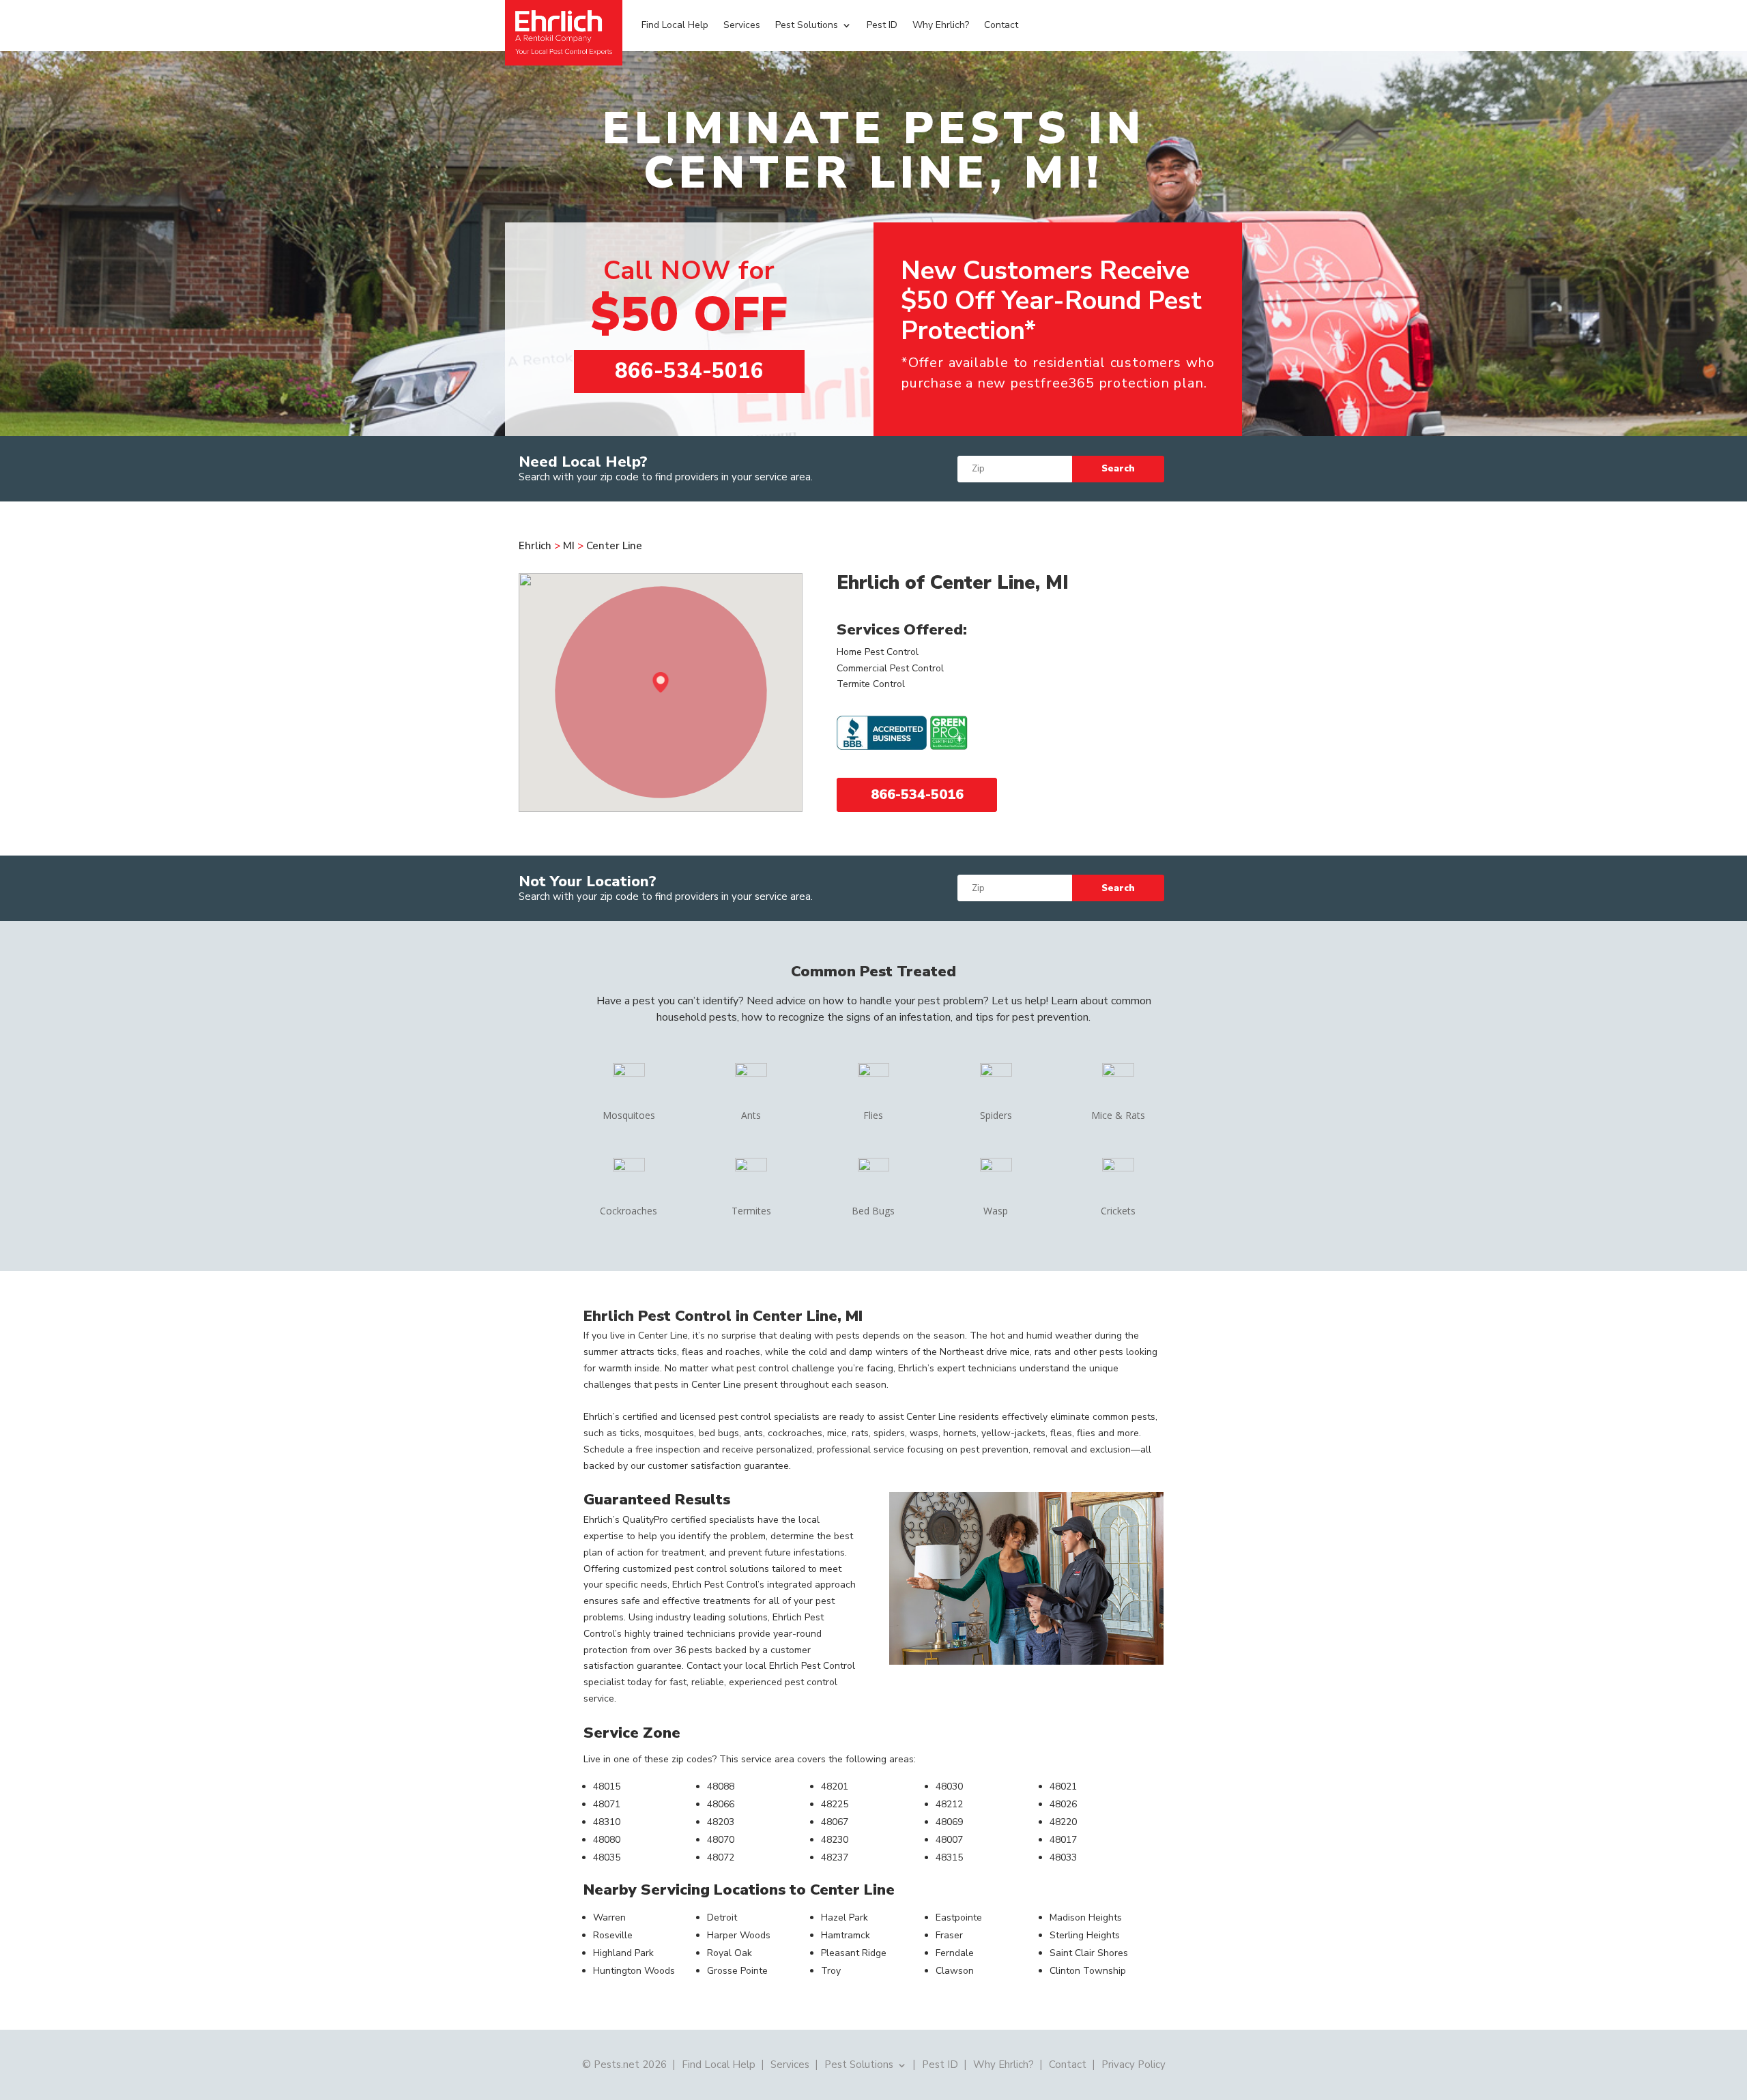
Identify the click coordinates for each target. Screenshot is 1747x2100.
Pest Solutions (807, 25)
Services (742, 25)
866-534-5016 (689, 371)
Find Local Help (675, 25)
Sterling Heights (1085, 1935)
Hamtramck (846, 1935)
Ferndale (955, 1953)
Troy (831, 1971)
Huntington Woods (634, 1971)
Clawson (955, 1971)
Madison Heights (1086, 1917)
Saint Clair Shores (1089, 1953)
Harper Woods (739, 1935)
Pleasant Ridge (854, 1953)
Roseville (613, 1935)
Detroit (722, 1917)
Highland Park (623, 1953)
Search (1118, 469)
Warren (609, 1917)
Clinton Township (1088, 1971)
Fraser (949, 1935)
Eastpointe (959, 1917)
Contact (1001, 25)
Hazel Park (844, 1917)
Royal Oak (730, 1953)
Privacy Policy (1134, 2064)
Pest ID (882, 25)
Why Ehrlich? (941, 25)
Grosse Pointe (737, 1971)
